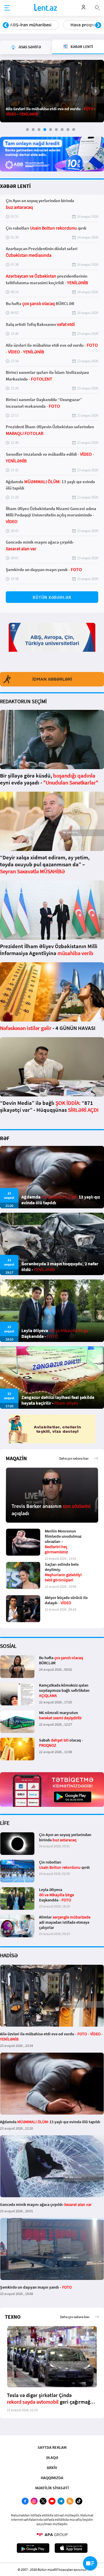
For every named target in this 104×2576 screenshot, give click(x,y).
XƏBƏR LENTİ (15, 186)
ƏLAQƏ (52, 2457)
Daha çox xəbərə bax (74, 1458)
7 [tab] (62, 130)
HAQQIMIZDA (52, 2478)
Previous (6, 25)
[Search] (97, 7)
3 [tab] (39, 130)
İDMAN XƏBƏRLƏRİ (52, 679)
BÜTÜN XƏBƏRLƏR (52, 597)
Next (98, 25)
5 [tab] (51, 130)
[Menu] (7, 8)
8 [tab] (68, 130)
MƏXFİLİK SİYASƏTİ (52, 2488)
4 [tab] (45, 130)
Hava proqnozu (25, 25)
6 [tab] (56, 130)
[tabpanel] (52, 91)
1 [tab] (27, 130)
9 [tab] (74, 130)
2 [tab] (33, 130)
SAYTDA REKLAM (52, 2447)
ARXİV (52, 2468)
